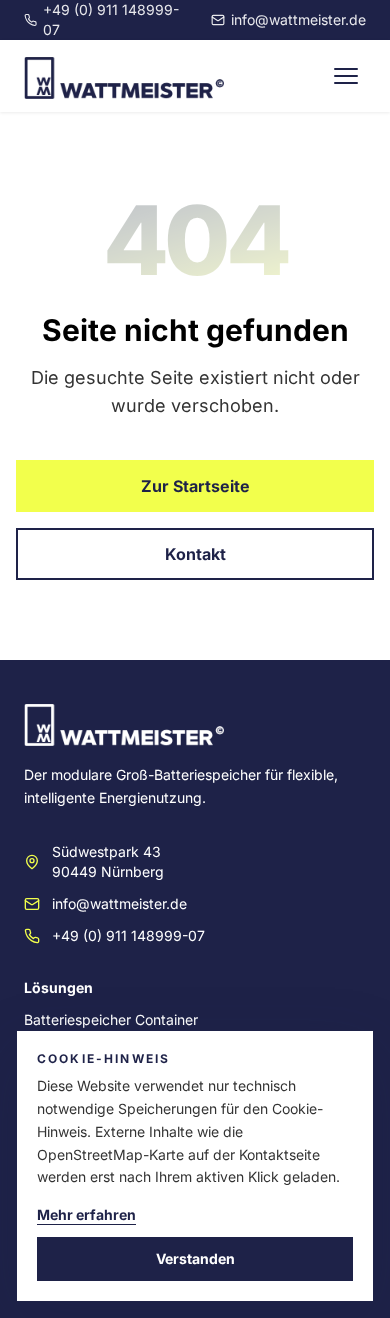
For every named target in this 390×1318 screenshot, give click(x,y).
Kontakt (195, 554)
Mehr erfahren (86, 1214)
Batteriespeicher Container (111, 1019)
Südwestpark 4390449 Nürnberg (108, 861)
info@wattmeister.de (298, 19)
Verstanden (195, 1258)
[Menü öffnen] (346, 76)
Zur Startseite (195, 486)
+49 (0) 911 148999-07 (111, 19)
